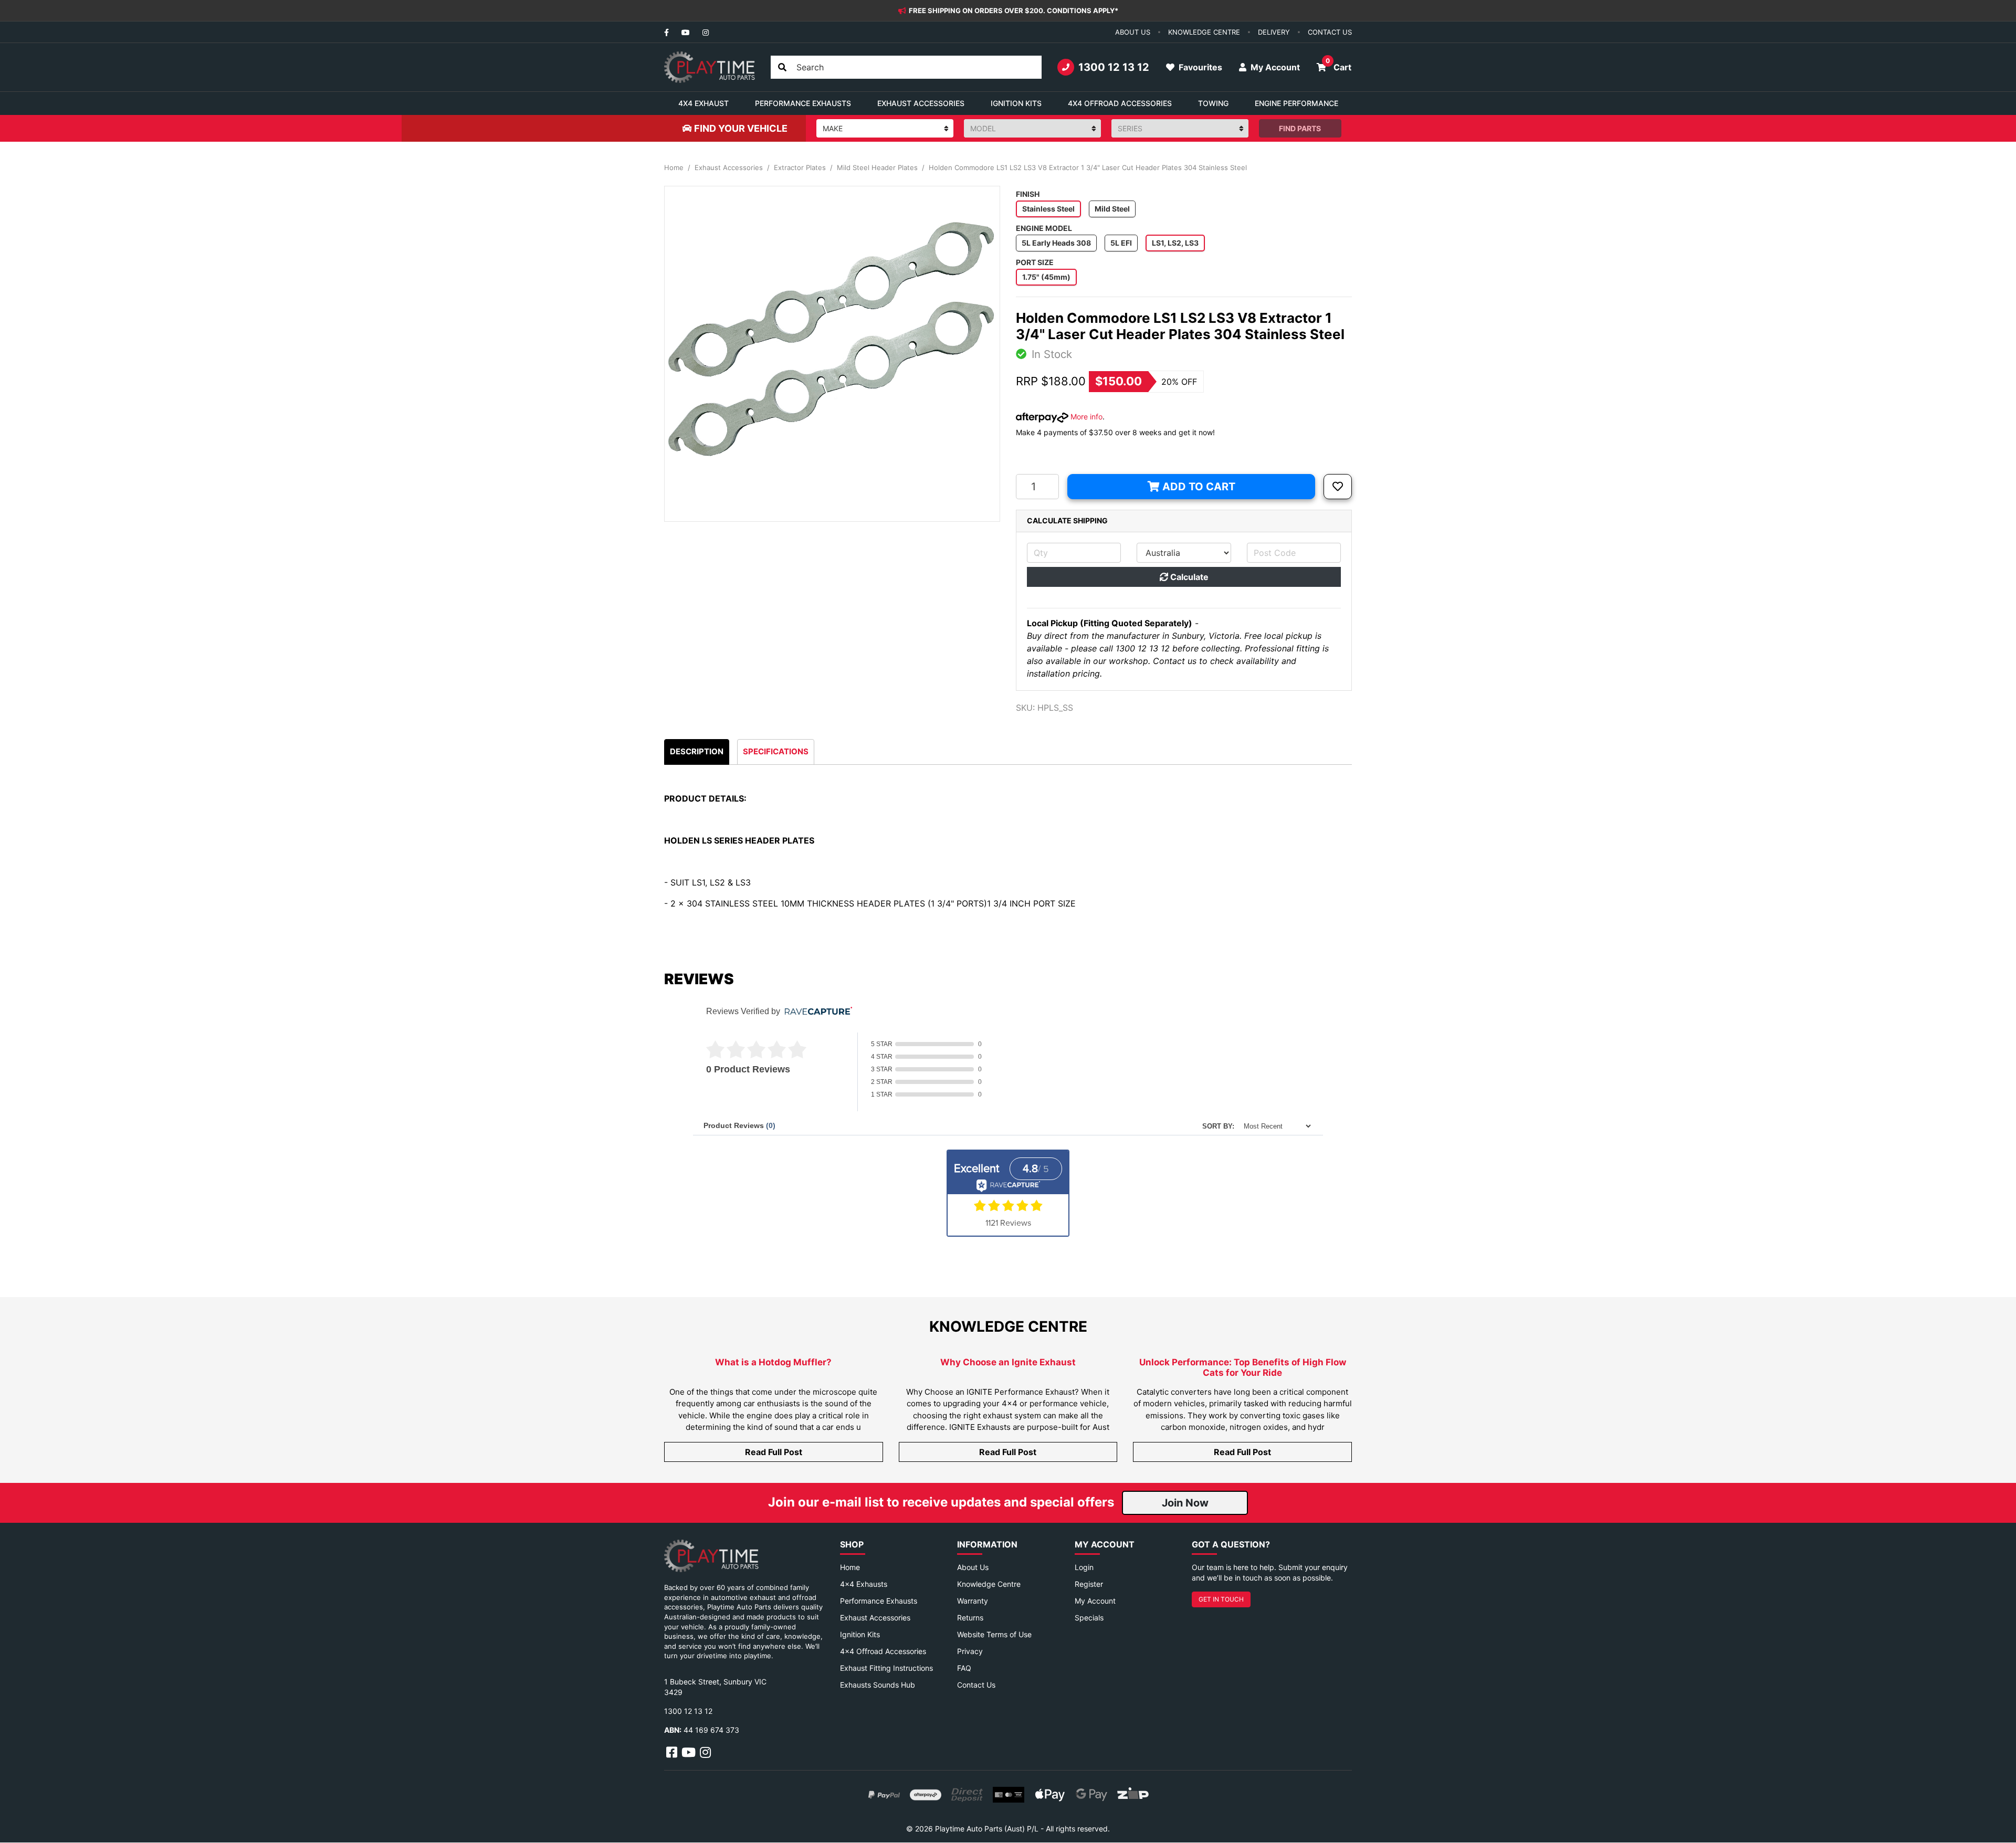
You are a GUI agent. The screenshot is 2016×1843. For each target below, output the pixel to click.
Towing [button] (1213, 103)
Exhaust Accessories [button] (921, 103)
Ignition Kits (860, 1634)
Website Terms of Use (994, 1634)
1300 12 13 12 (1114, 67)
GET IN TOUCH (1221, 1599)
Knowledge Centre (989, 1584)
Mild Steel (1112, 209)
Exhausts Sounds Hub (878, 1685)
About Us (973, 1567)
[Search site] (782, 67)
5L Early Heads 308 (1056, 243)
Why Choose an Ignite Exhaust (1008, 1362)
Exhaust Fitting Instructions (886, 1668)
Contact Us (976, 1685)
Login (1084, 1567)
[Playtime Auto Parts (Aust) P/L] (710, 67)
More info (1085, 417)
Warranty (973, 1601)
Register (1089, 1584)
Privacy (970, 1651)
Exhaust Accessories (875, 1618)
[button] (1338, 487)
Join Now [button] (1185, 1503)
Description (697, 751)
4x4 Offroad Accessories (883, 1651)
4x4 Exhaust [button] (703, 103)
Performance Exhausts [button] (803, 103)
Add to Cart (1198, 487)
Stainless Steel (1048, 209)
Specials (1089, 1618)
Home (850, 1567)
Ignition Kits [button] (1016, 103)
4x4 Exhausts (864, 1584)
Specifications (776, 751)
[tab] (697, 752)
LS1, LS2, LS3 (1175, 243)
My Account (1095, 1601)
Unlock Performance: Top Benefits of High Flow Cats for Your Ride (1243, 1367)
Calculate (1188, 577)
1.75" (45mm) (1046, 277)
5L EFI (1121, 243)
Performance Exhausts (879, 1601)
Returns (970, 1618)
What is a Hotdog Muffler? (773, 1362)
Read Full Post (774, 1452)
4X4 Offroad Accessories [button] (1120, 103)
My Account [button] (1274, 67)
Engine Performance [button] (1296, 103)
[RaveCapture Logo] (816, 1012)
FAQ (964, 1668)
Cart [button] (1338, 65)
